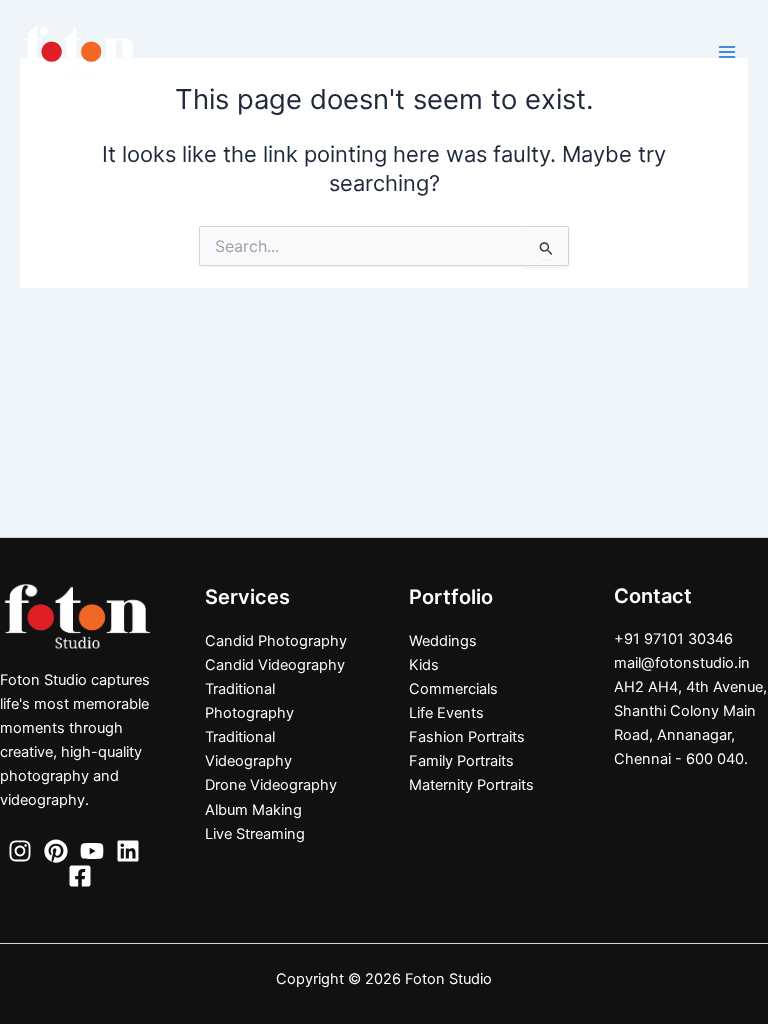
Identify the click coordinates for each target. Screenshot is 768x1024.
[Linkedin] (128, 851)
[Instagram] (20, 851)
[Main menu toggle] (727, 52)
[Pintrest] (56, 851)
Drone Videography (271, 785)
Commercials (453, 689)
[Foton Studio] (80, 51)
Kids (424, 665)
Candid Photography (276, 641)
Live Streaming (255, 834)
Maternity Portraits (471, 785)
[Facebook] (80, 876)
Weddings (443, 641)
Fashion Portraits (467, 737)
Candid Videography (275, 665)
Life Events (446, 713)
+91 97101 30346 (673, 639)
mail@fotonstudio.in (682, 663)
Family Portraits (461, 761)
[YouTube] (92, 851)
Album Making (253, 810)
